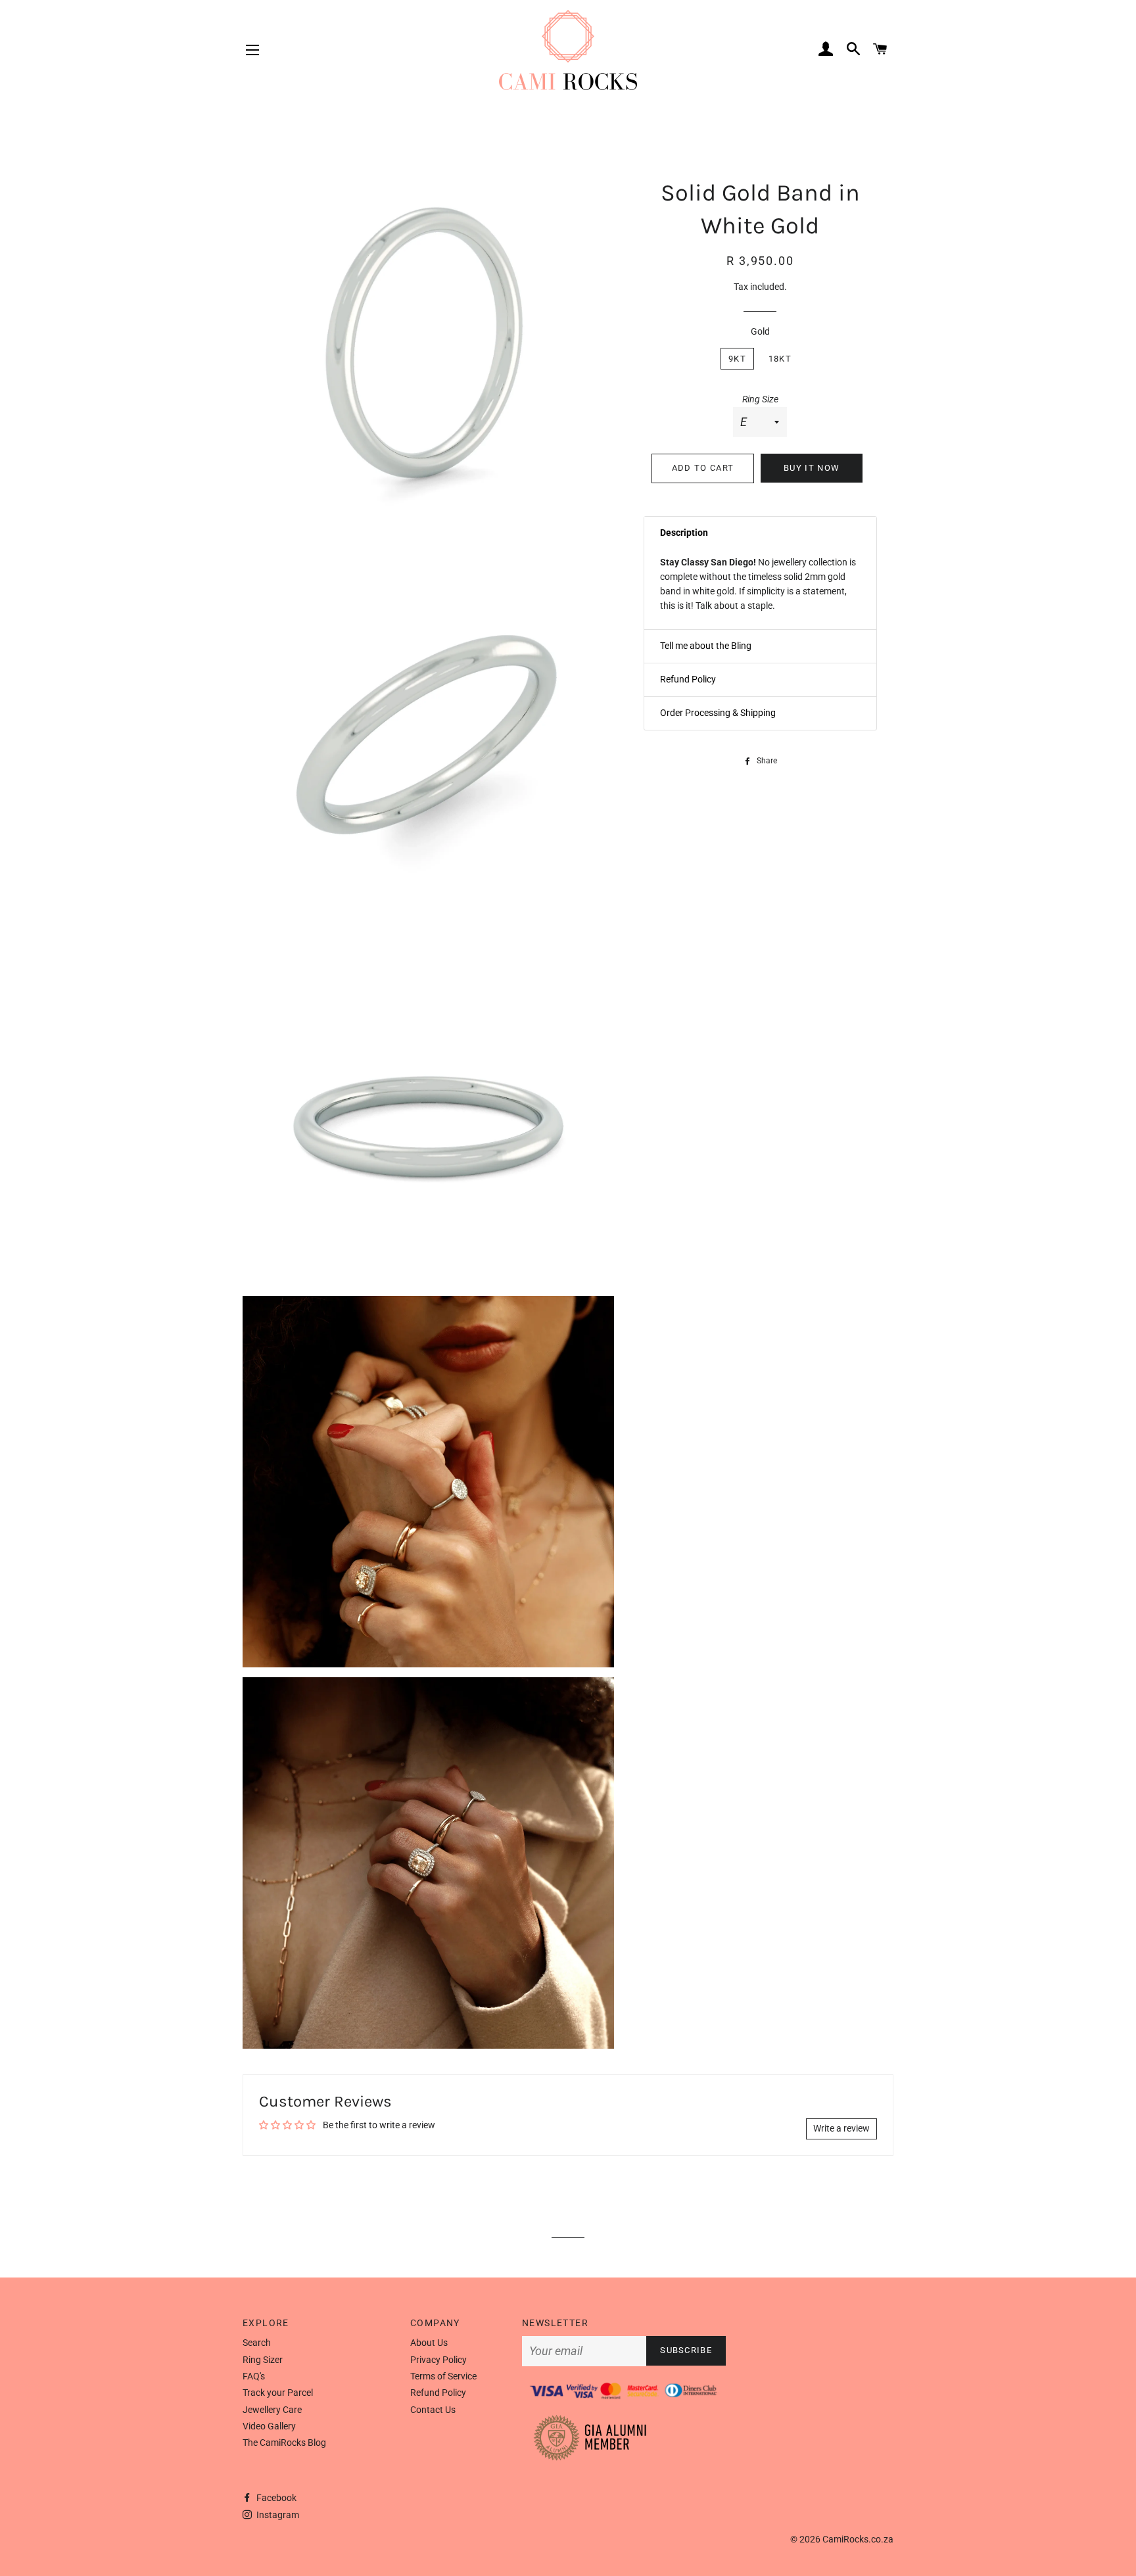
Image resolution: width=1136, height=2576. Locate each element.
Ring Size (760, 399)
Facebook (275, 2498)
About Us (429, 2343)
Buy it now (812, 468)
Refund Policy (438, 2393)
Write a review (841, 2128)
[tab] (760, 533)
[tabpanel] (760, 589)
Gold (760, 331)
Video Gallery (269, 2426)
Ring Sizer (263, 2360)
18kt (780, 359)
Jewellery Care (272, 2410)
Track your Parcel (278, 2393)
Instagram (277, 2515)
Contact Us (433, 2410)
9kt (737, 359)
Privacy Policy (438, 2360)
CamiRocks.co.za (858, 2539)
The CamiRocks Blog (284, 2443)
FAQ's (254, 2376)
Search (257, 2343)
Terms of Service (443, 2376)
